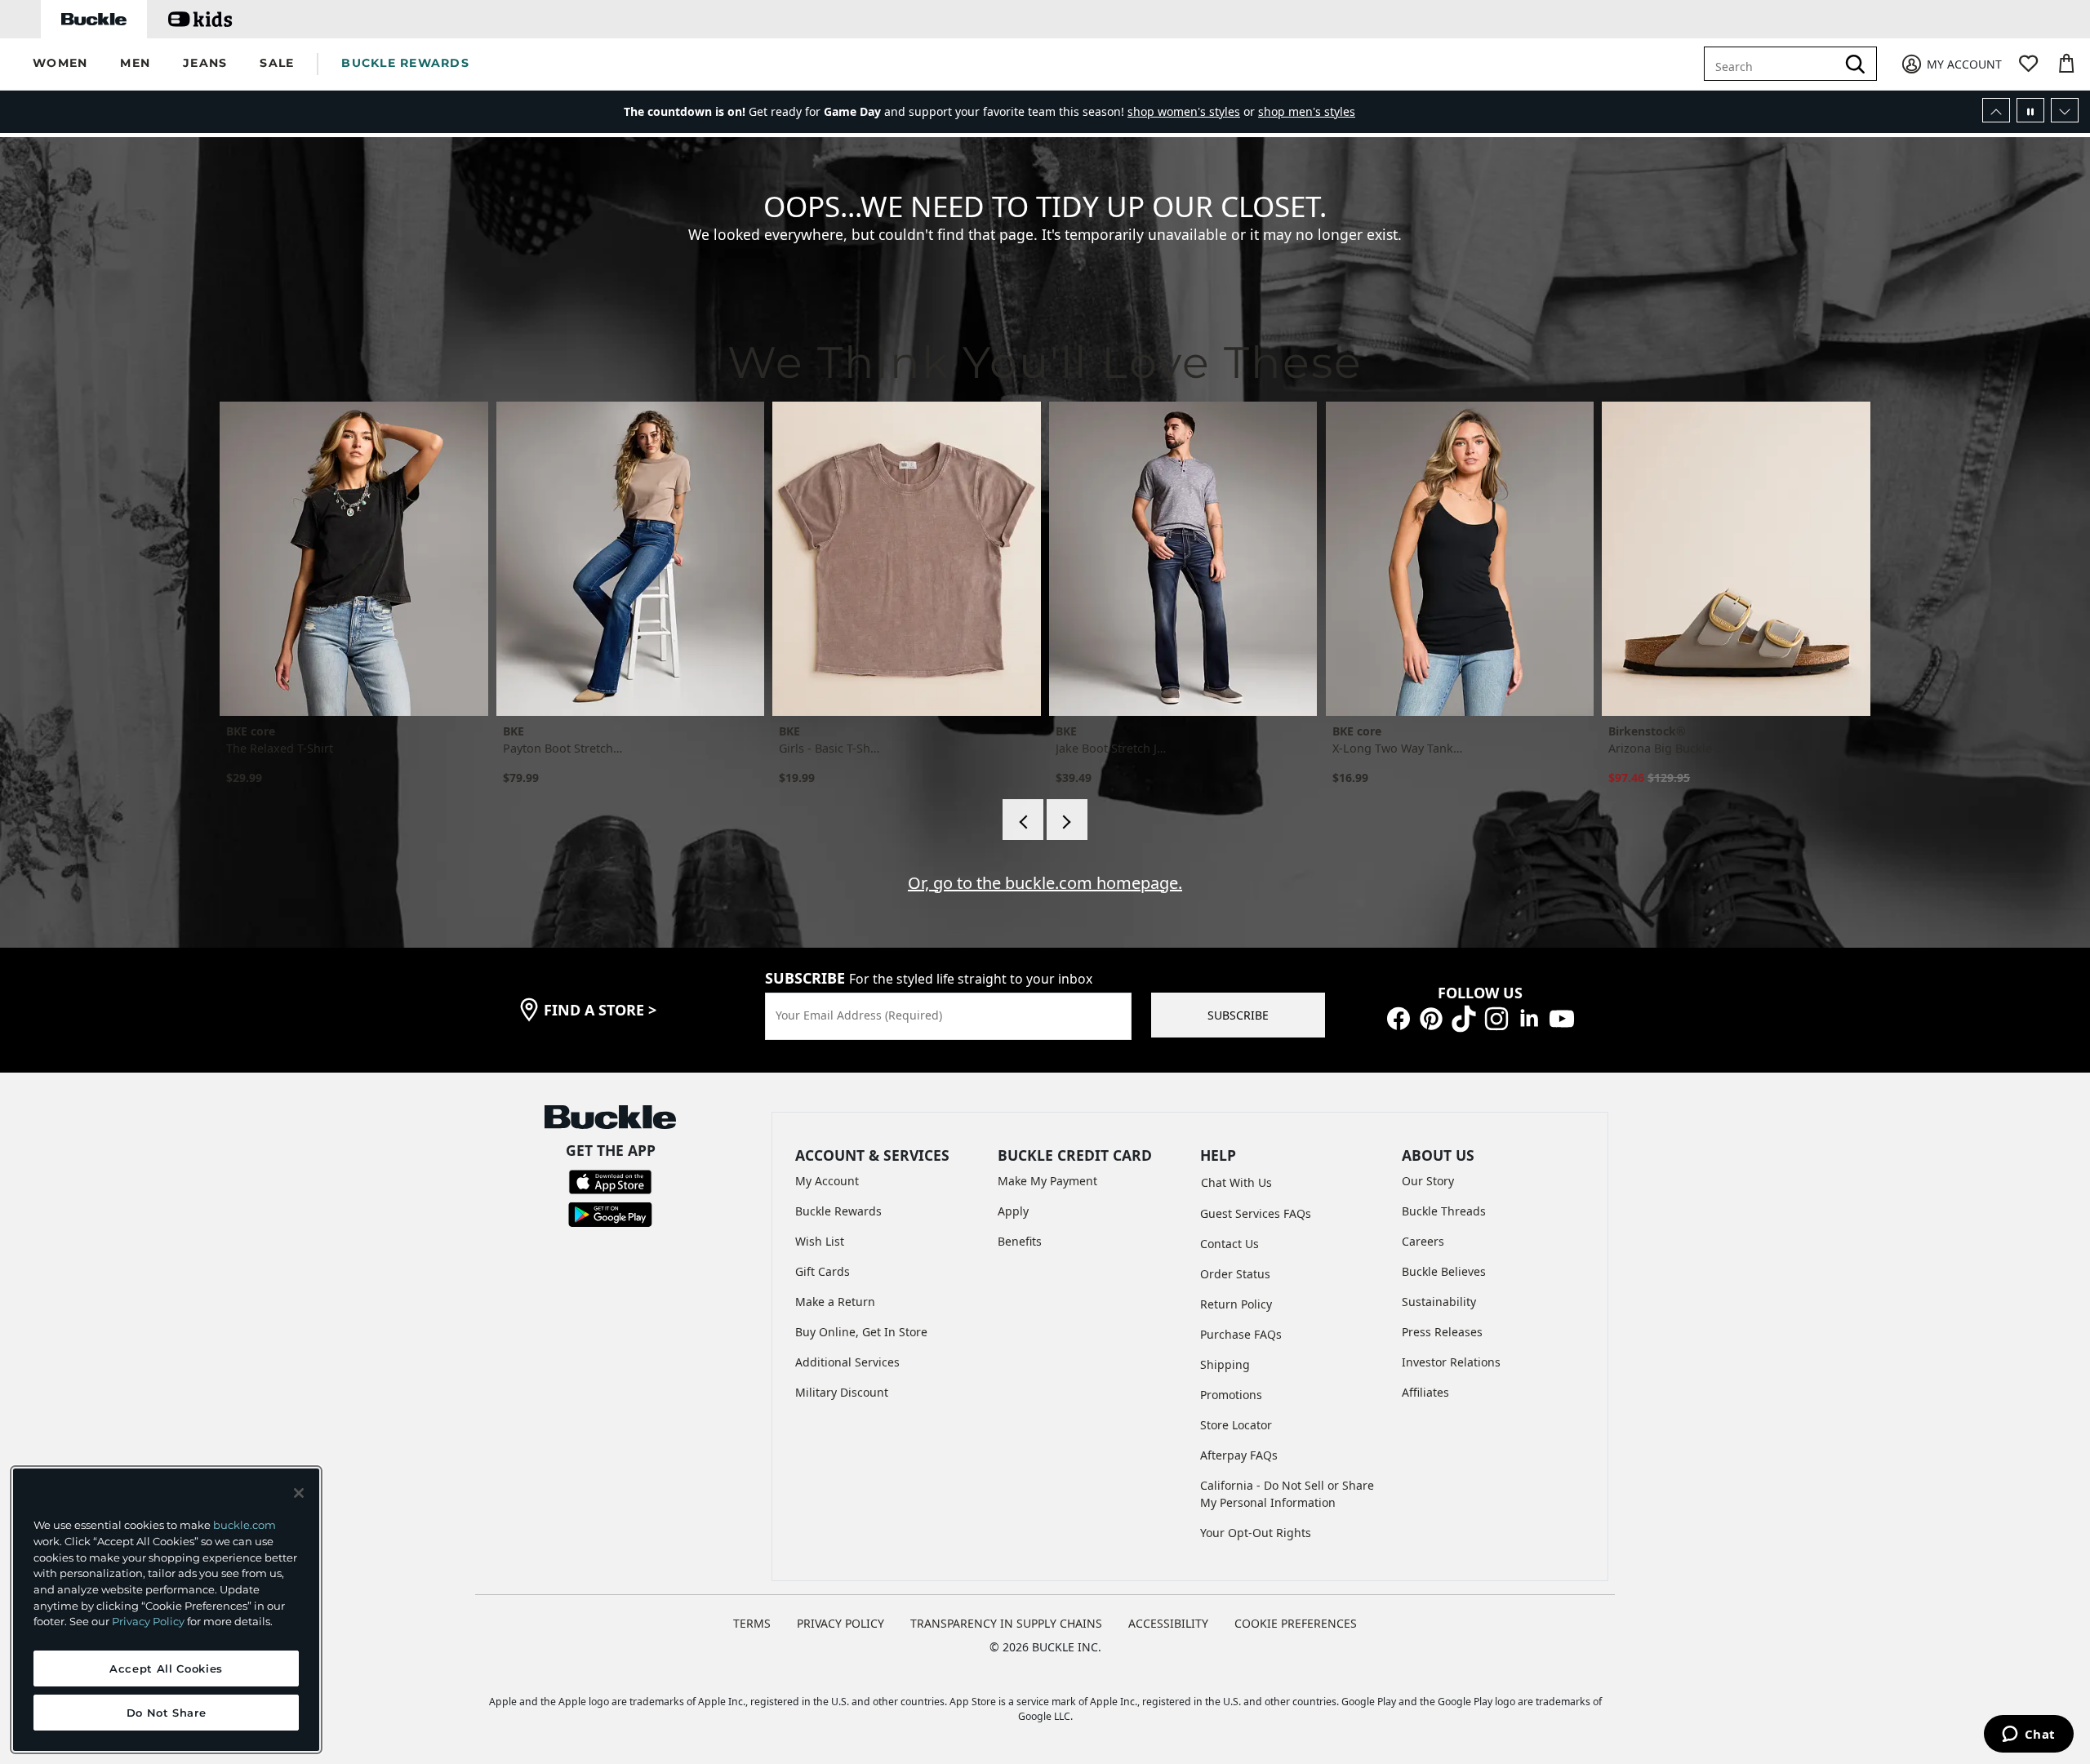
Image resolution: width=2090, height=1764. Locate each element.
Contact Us (1230, 1244)
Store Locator (1236, 1425)
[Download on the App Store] (610, 1181)
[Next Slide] (2065, 110)
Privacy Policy (148, 1621)
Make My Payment (1047, 1181)
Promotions (1231, 1395)
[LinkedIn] (1529, 1018)
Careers (1423, 1241)
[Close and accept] (299, 1493)
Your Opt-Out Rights (1256, 1533)
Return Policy (1236, 1304)
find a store (600, 1010)
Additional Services (847, 1362)
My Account (827, 1181)
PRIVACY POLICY (840, 1623)
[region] (166, 1610)
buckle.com (245, 1525)
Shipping (1225, 1364)
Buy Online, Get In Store (861, 1332)
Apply (1013, 1211)
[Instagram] (1496, 1018)
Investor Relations (1451, 1362)
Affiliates (1425, 1392)
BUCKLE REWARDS (405, 63)
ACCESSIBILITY (1168, 1623)
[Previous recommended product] (1023, 820)
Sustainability (1439, 1302)
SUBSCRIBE (1238, 1015)
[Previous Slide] (1996, 110)
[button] (60, 64)
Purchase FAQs (1241, 1334)
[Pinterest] (1431, 1018)
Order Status (1235, 1274)
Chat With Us (1236, 1182)
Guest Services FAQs (1256, 1213)
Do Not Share (167, 1713)
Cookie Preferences (1296, 1623)
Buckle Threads (1444, 1211)
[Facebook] (1399, 1018)
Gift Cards (823, 1271)
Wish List (820, 1241)
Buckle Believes (1444, 1271)
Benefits (1020, 1241)
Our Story (1428, 1181)
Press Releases (1442, 1332)
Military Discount (842, 1392)
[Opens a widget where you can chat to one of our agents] (2028, 1735)
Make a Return (835, 1302)
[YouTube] (1562, 1018)
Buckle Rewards (838, 1211)
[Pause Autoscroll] (2030, 110)
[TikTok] (1464, 1018)
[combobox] (1782, 64)
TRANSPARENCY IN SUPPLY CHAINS (1006, 1623)
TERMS (752, 1623)
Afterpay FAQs (1239, 1455)
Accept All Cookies (166, 1668)
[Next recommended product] (1067, 820)
